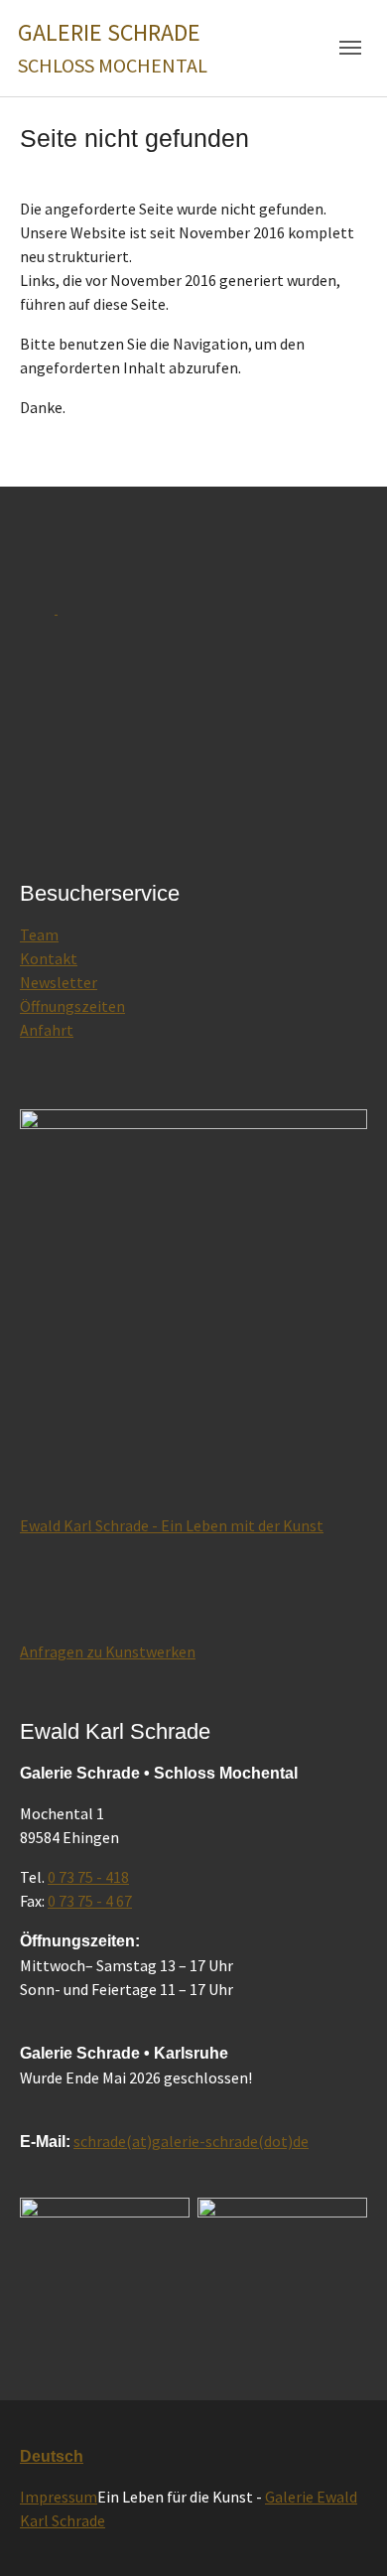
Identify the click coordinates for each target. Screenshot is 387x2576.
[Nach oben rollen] (343, 2532)
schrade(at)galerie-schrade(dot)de (191, 2141)
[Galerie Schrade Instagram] (282, 2285)
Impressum (59, 2497)
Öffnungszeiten (72, 1006)
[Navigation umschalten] (350, 48)
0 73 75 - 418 (88, 1877)
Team (39, 934)
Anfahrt (47, 1030)
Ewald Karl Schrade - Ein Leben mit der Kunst (172, 1525)
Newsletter (59, 982)
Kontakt (49, 958)
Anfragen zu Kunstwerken (108, 1651)
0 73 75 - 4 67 (90, 1901)
